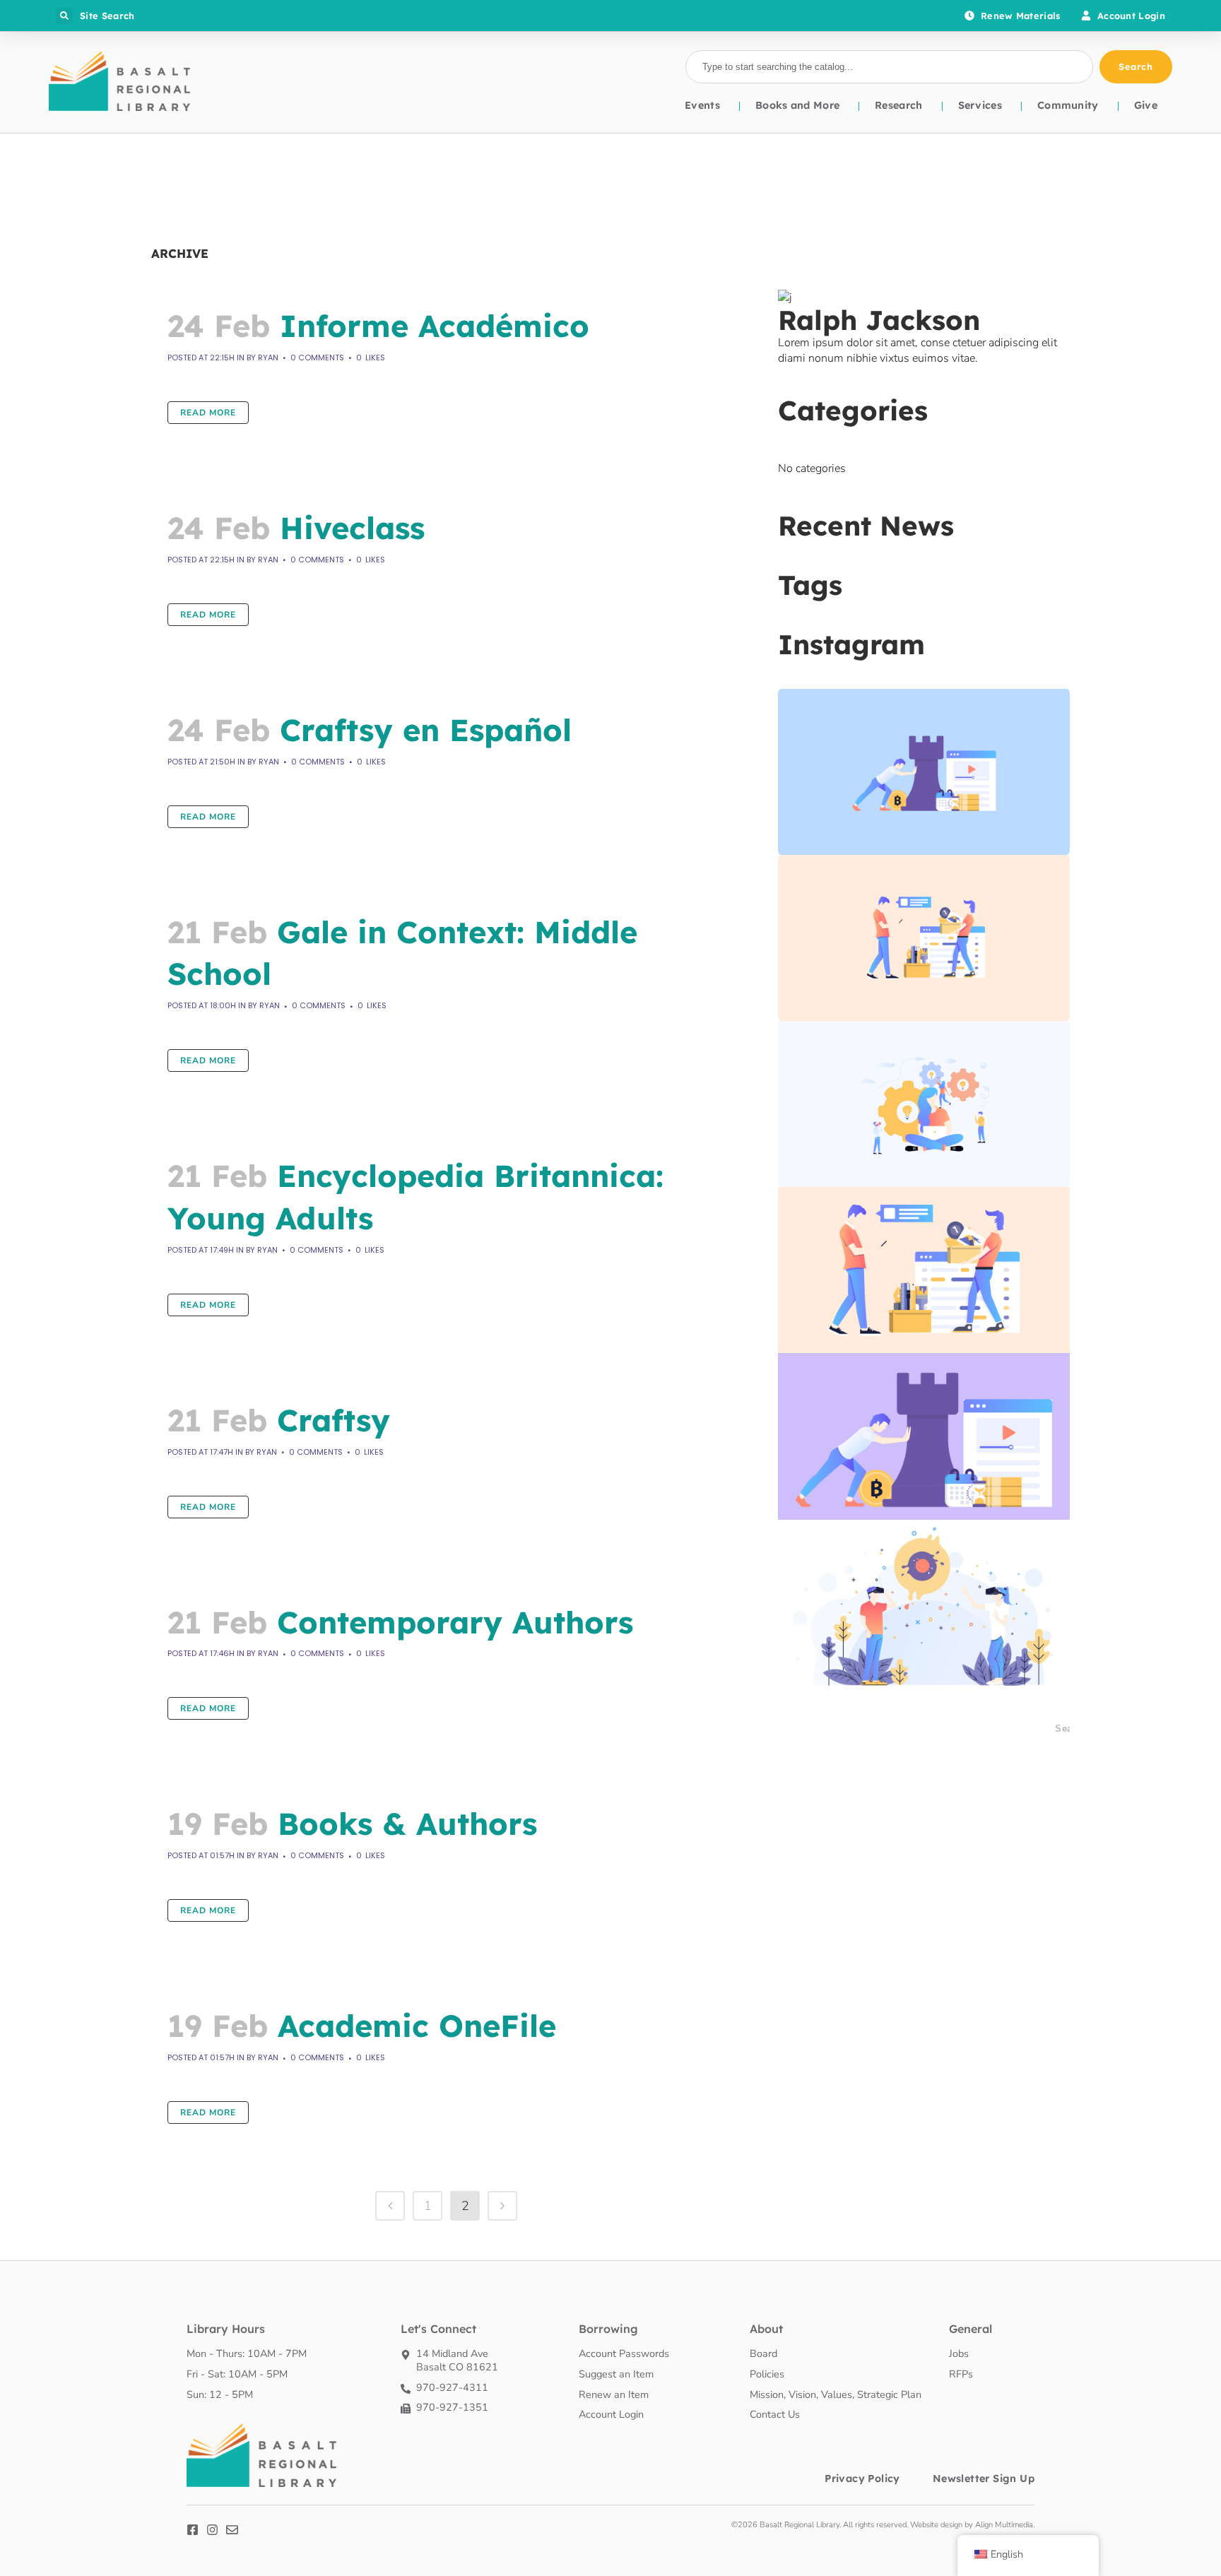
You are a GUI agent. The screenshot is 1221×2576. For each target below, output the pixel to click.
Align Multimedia (1004, 2525)
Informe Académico (435, 326)
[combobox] (889, 67)
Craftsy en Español (426, 730)
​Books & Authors (407, 1824)
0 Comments (317, 358)
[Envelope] (232, 2530)
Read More (208, 413)
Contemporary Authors (455, 1622)
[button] (64, 16)
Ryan (268, 358)
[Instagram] (212, 2530)
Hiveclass (352, 528)
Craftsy (334, 1420)
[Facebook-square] (193, 2530)
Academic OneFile (417, 2026)
